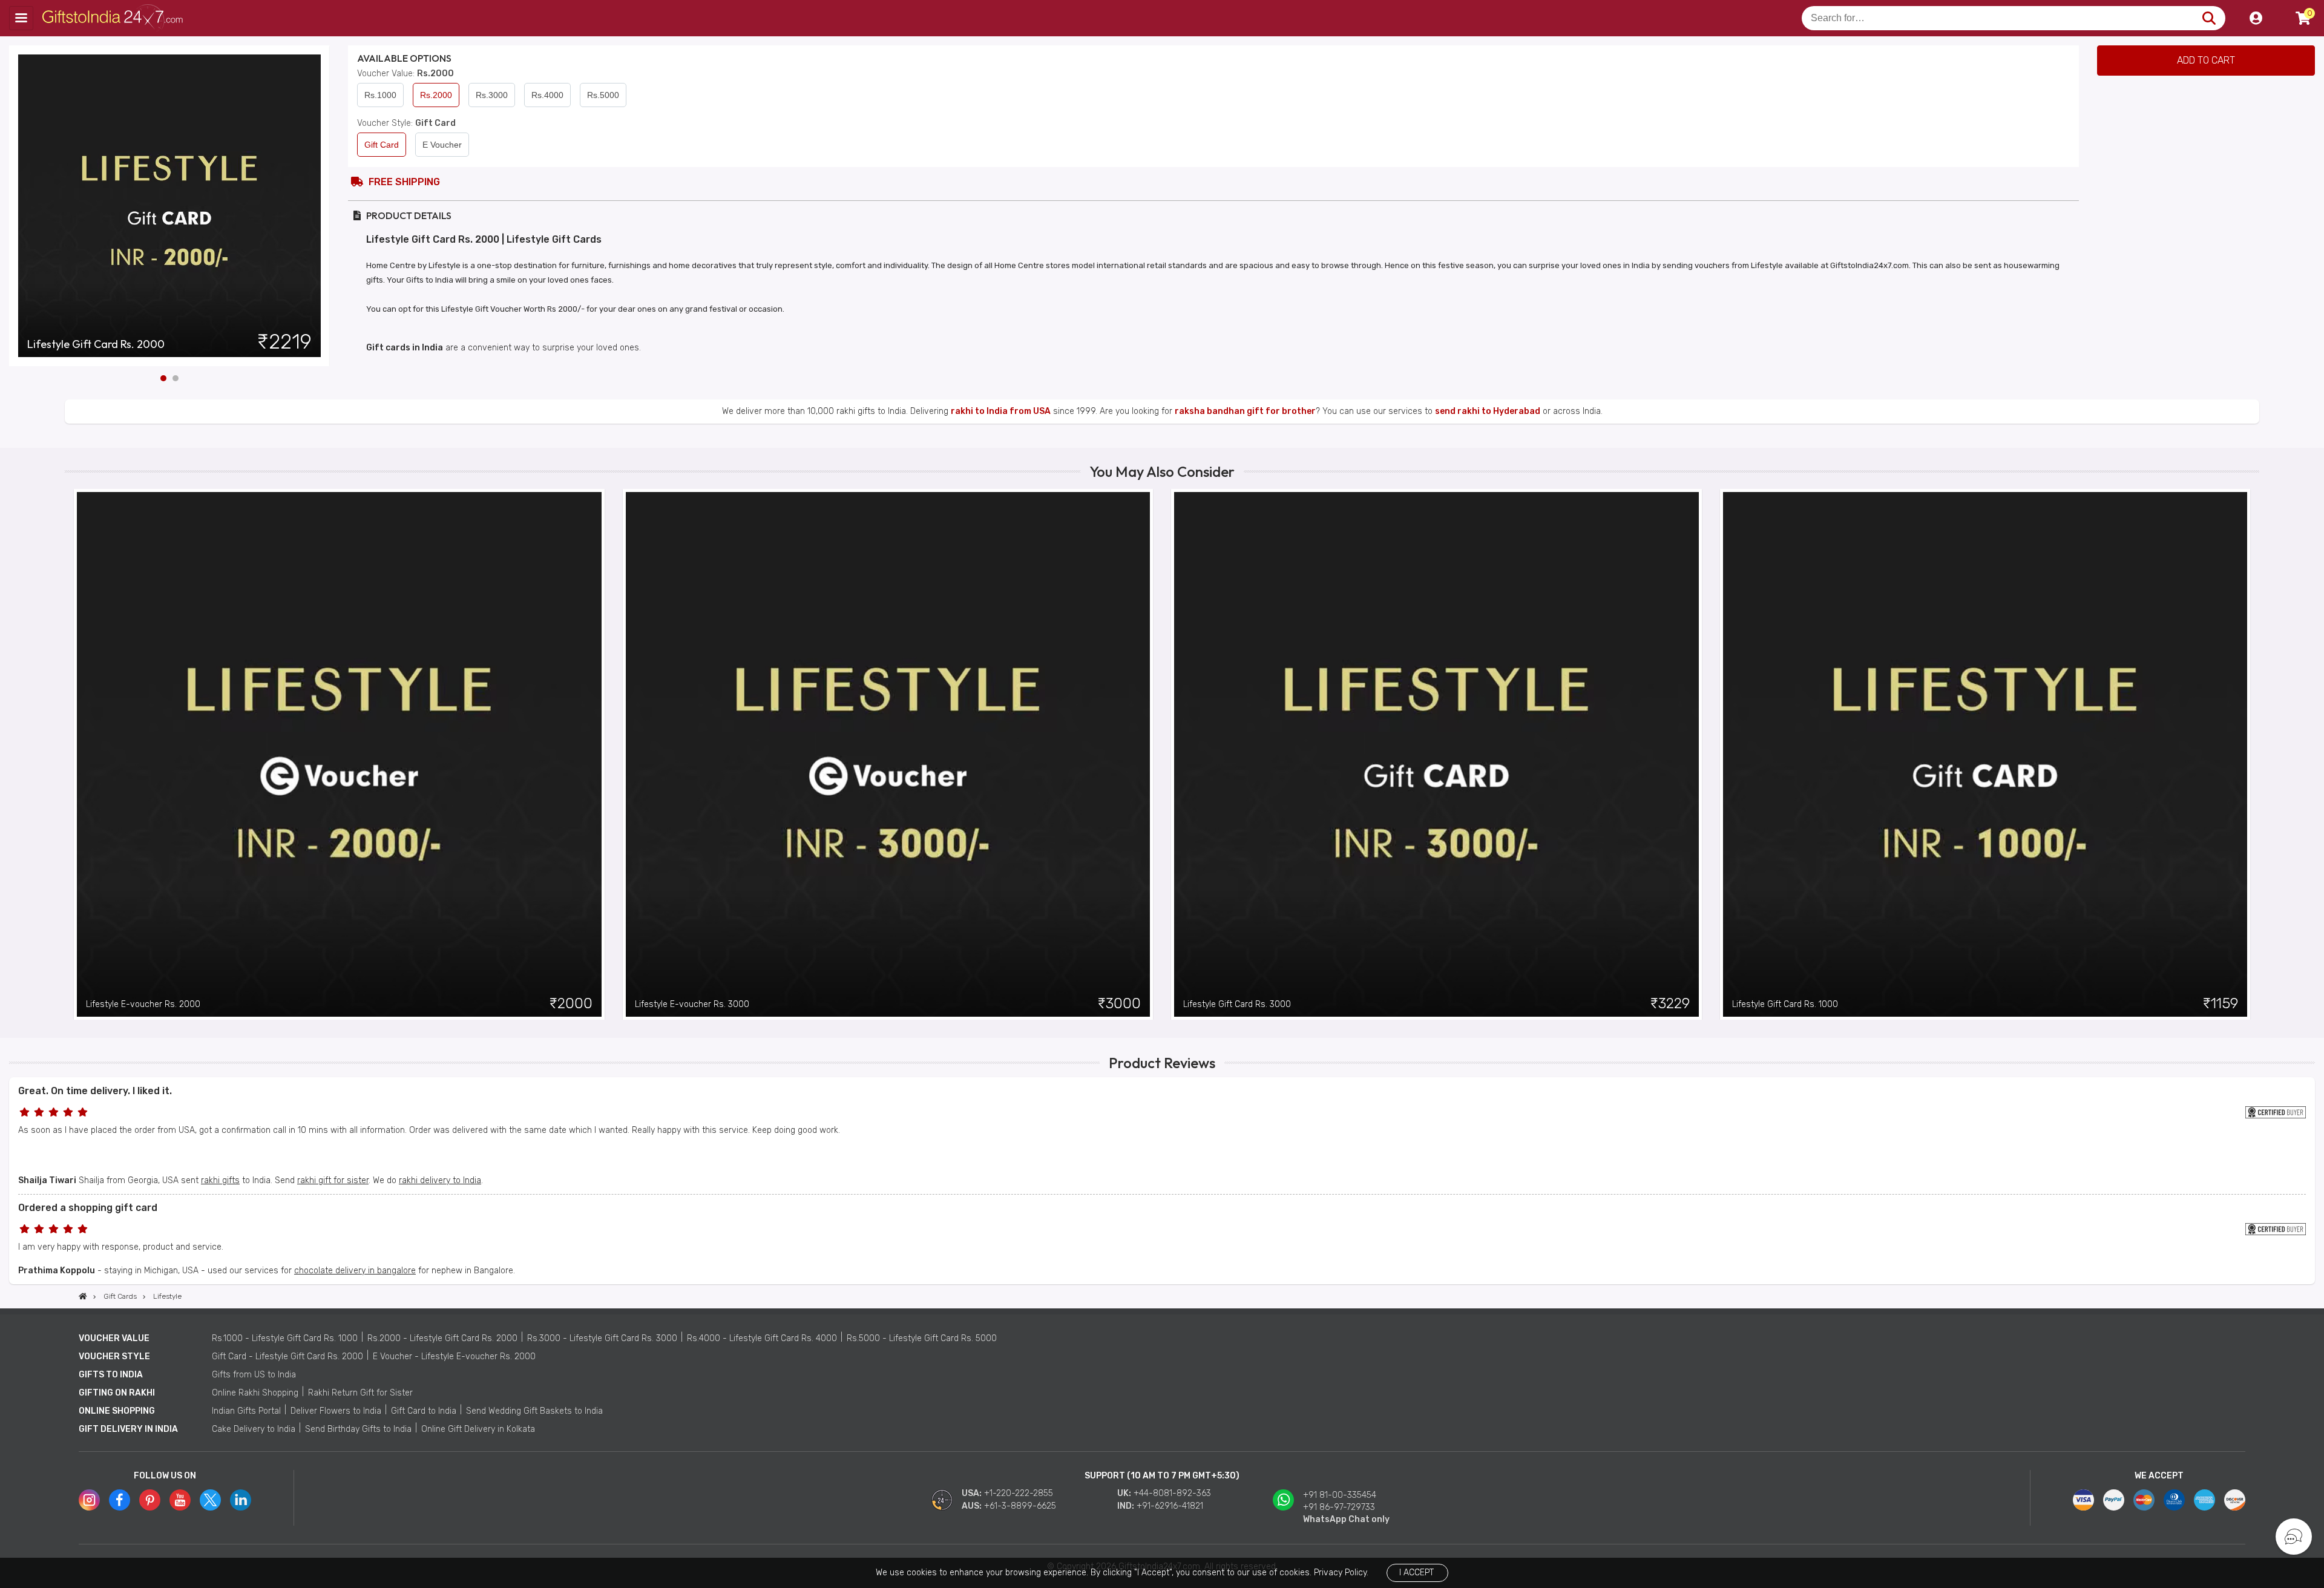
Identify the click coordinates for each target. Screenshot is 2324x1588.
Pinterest (150, 1500)
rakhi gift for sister (333, 1180)
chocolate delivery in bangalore (355, 1271)
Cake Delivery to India (254, 1429)
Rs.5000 (603, 95)
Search (2209, 18)
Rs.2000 (436, 95)
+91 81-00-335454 (1340, 1495)
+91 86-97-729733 (1339, 1507)
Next (321, 206)
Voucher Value (114, 1338)
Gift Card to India (424, 1411)
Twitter (210, 1500)
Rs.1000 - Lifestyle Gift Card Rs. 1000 (285, 1338)
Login (2256, 18)
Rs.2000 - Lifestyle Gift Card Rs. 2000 (442, 1338)
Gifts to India (111, 1375)
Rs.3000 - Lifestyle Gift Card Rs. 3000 (602, 1338)
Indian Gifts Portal (246, 1411)
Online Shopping (117, 1411)
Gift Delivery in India (128, 1429)
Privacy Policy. (1341, 1573)
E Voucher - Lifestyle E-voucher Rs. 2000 (454, 1357)
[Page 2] (176, 378)
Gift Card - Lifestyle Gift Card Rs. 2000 (287, 1357)
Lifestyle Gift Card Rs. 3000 (1237, 1004)
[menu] (21, 18)
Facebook (120, 1500)
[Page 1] (163, 378)
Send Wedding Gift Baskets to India (534, 1411)
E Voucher (442, 145)
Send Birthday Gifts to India (358, 1429)
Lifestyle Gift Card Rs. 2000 (96, 344)
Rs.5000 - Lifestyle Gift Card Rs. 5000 (922, 1338)
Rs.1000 (380, 95)
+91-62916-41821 (1170, 1506)
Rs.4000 (547, 95)
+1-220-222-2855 (1019, 1493)
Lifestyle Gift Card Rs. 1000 (1785, 1004)
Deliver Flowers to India (336, 1411)
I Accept (1416, 1573)
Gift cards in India (405, 348)
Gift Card (382, 145)
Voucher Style (114, 1357)
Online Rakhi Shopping (255, 1393)
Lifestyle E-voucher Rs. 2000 (143, 1004)
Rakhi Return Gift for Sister (360, 1393)
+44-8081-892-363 (1172, 1493)
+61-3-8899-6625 (1020, 1506)
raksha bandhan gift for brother (1245, 411)
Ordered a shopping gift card (88, 1208)
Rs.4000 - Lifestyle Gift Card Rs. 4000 (762, 1338)
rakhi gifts (220, 1180)
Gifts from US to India (254, 1375)
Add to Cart (2206, 60)
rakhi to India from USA (1001, 411)
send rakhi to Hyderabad (1488, 411)
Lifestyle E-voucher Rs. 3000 (692, 1004)
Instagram (89, 1500)
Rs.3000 (492, 95)
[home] (83, 1296)
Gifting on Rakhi (117, 1393)
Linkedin (241, 1500)
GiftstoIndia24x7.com (116, 18)
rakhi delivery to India (440, 1180)
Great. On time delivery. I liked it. (95, 1091)
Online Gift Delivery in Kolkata (478, 1429)
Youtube (180, 1500)
